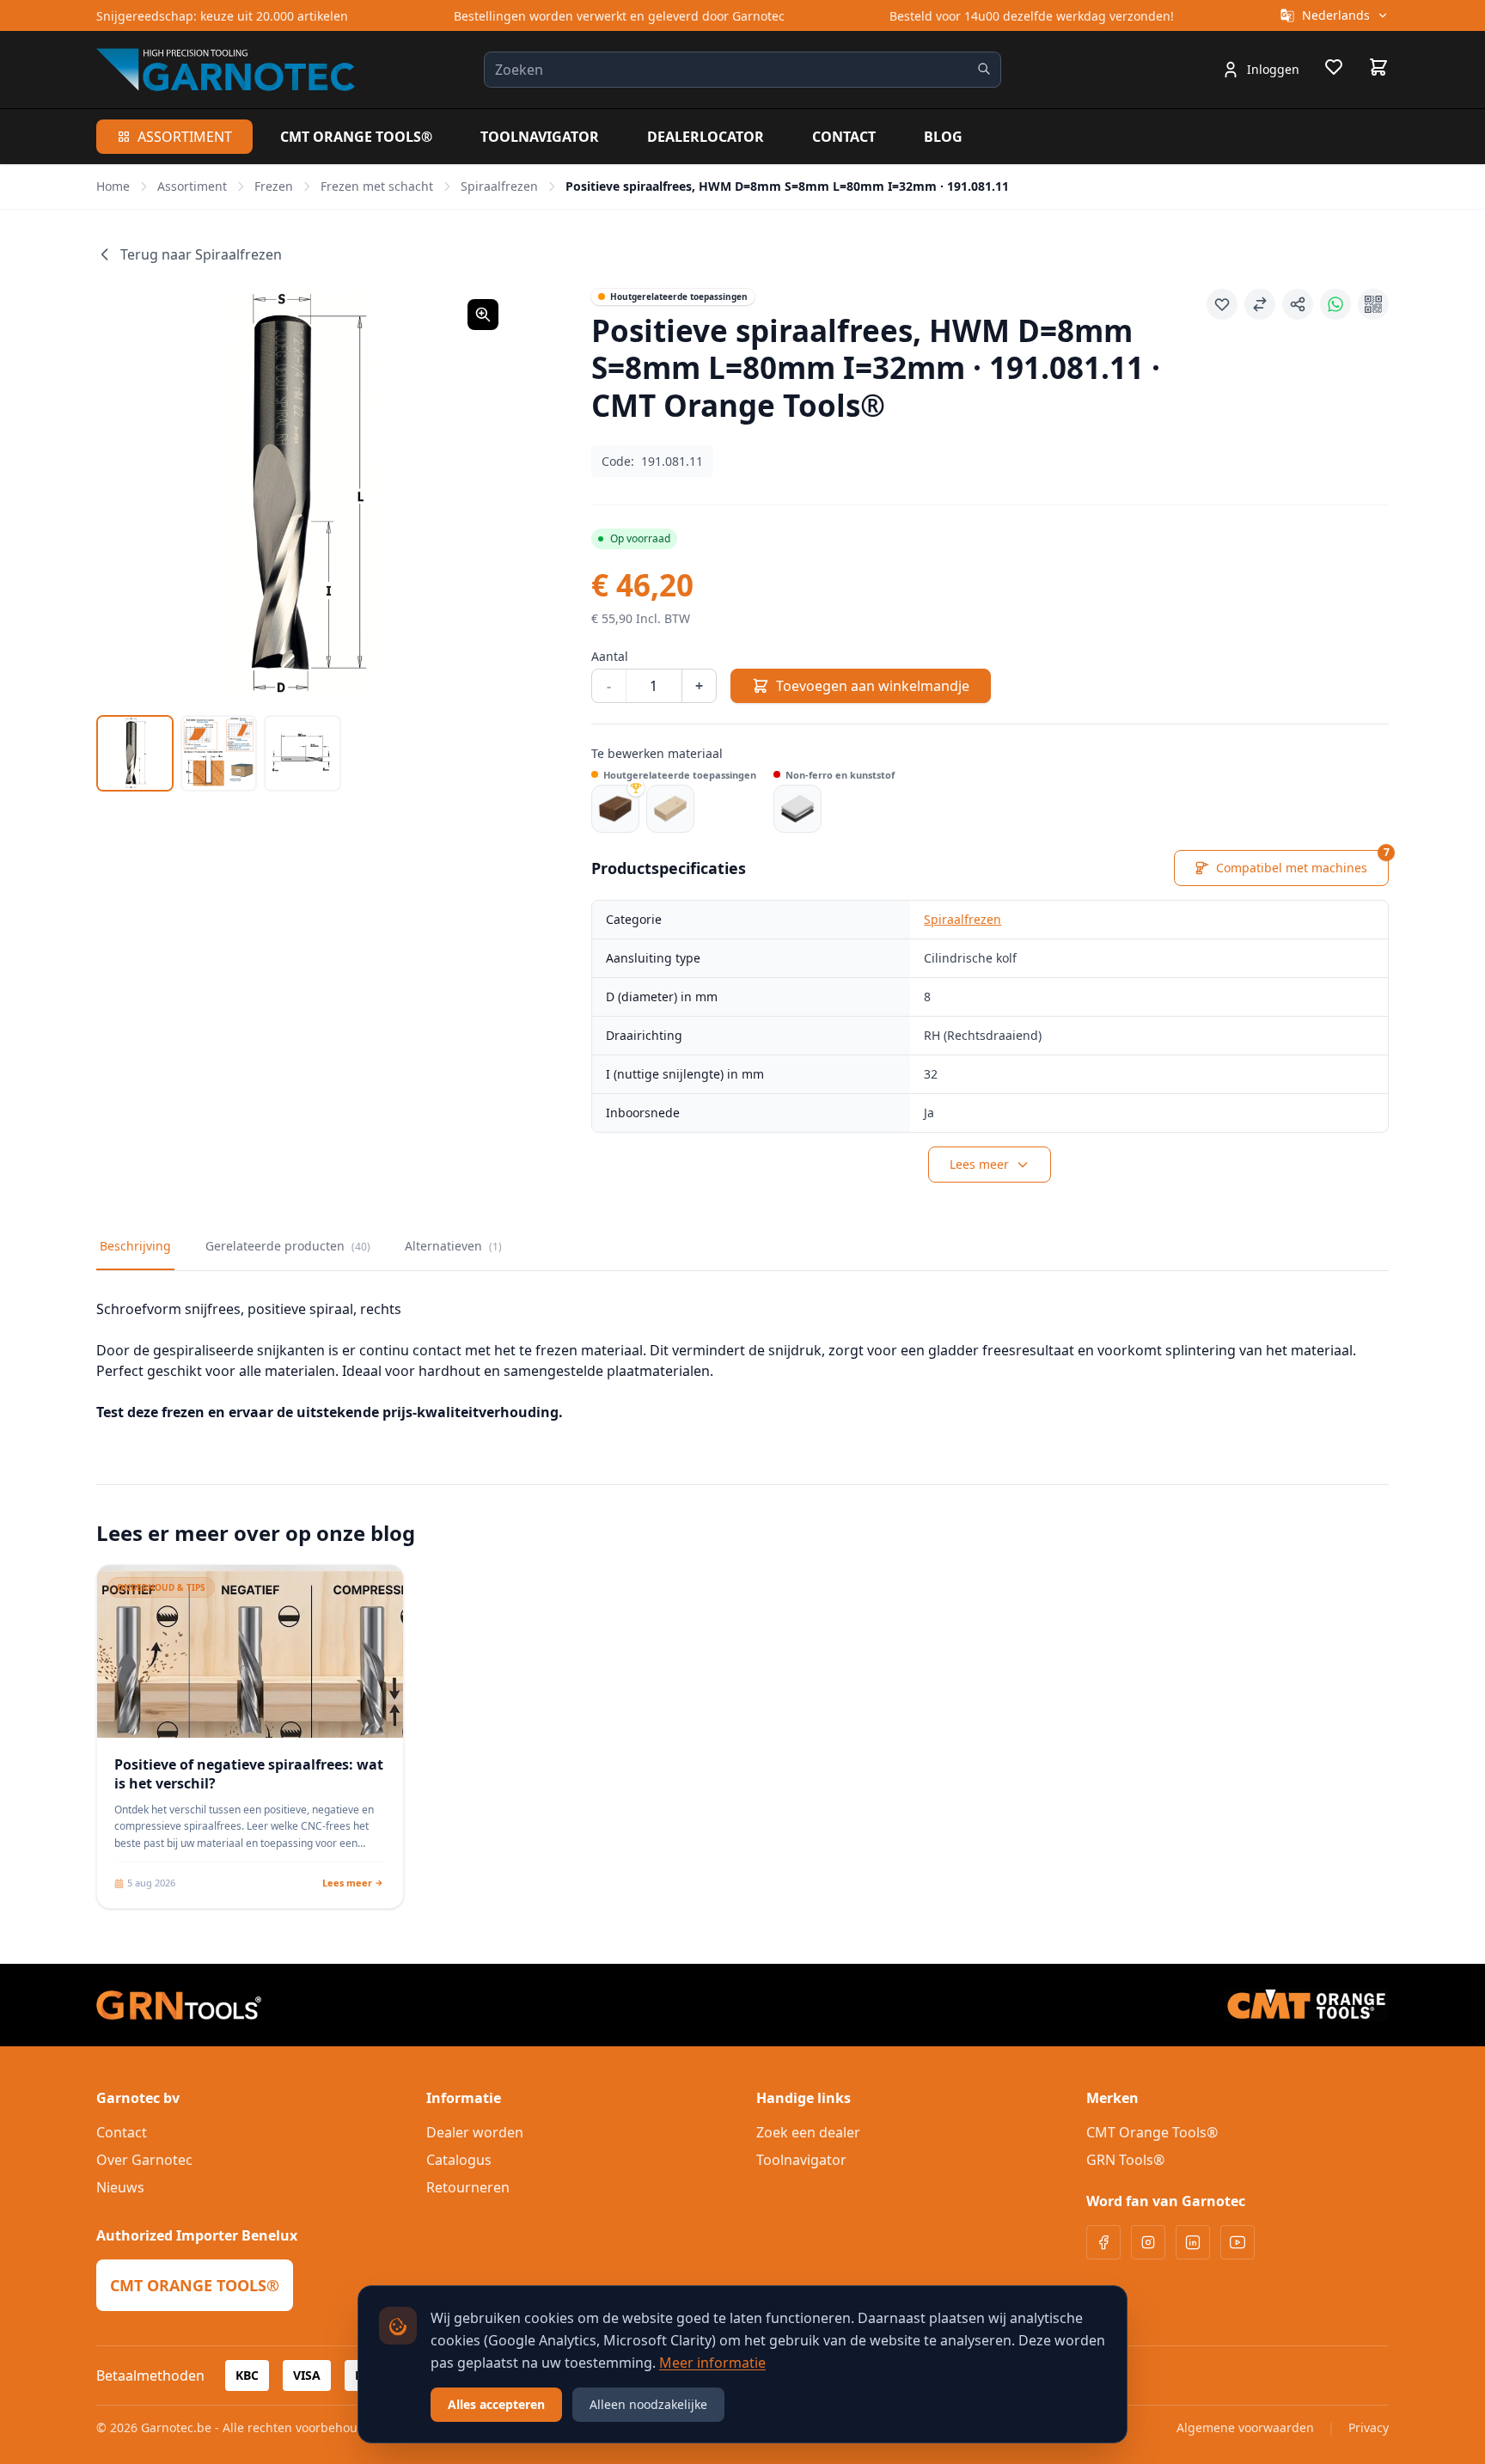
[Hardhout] (615, 809)
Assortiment (185, 137)
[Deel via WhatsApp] (1335, 304)
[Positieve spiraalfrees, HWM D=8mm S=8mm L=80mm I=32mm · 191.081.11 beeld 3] (302, 754)
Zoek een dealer (808, 2132)
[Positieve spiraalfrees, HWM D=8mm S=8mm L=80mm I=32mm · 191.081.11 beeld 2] (219, 754)
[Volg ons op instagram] (1148, 2242)
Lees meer (979, 1164)
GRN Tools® (1125, 2160)
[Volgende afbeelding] (474, 495)
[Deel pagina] (1298, 304)
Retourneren (468, 2187)
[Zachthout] (670, 809)
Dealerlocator (706, 137)
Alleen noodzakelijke (648, 2404)
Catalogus (459, 2160)
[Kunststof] (797, 809)
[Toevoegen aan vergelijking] (1260, 304)
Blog (943, 137)
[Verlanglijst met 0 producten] (1334, 70)
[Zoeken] (984, 69)
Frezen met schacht (377, 186)
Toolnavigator (540, 137)
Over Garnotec (144, 2160)
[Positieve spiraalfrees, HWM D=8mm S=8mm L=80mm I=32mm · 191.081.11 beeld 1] (135, 754)
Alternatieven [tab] (453, 1246)
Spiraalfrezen (499, 186)
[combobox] (742, 70)
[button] (302, 495)
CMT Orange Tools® (356, 137)
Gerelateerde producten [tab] (288, 1246)
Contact (844, 137)
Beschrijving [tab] (135, 1246)
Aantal (610, 656)
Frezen (274, 186)
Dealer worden (475, 2132)
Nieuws (120, 2187)
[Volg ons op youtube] (1237, 2242)
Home (113, 186)
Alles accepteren (496, 2404)
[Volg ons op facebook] (1103, 2242)
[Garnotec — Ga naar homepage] (226, 70)
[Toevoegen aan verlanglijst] (1222, 304)
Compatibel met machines (1302, 863)
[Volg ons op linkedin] (1193, 2242)
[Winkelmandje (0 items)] (1378, 67)
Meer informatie (712, 2363)
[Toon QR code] (1373, 304)
